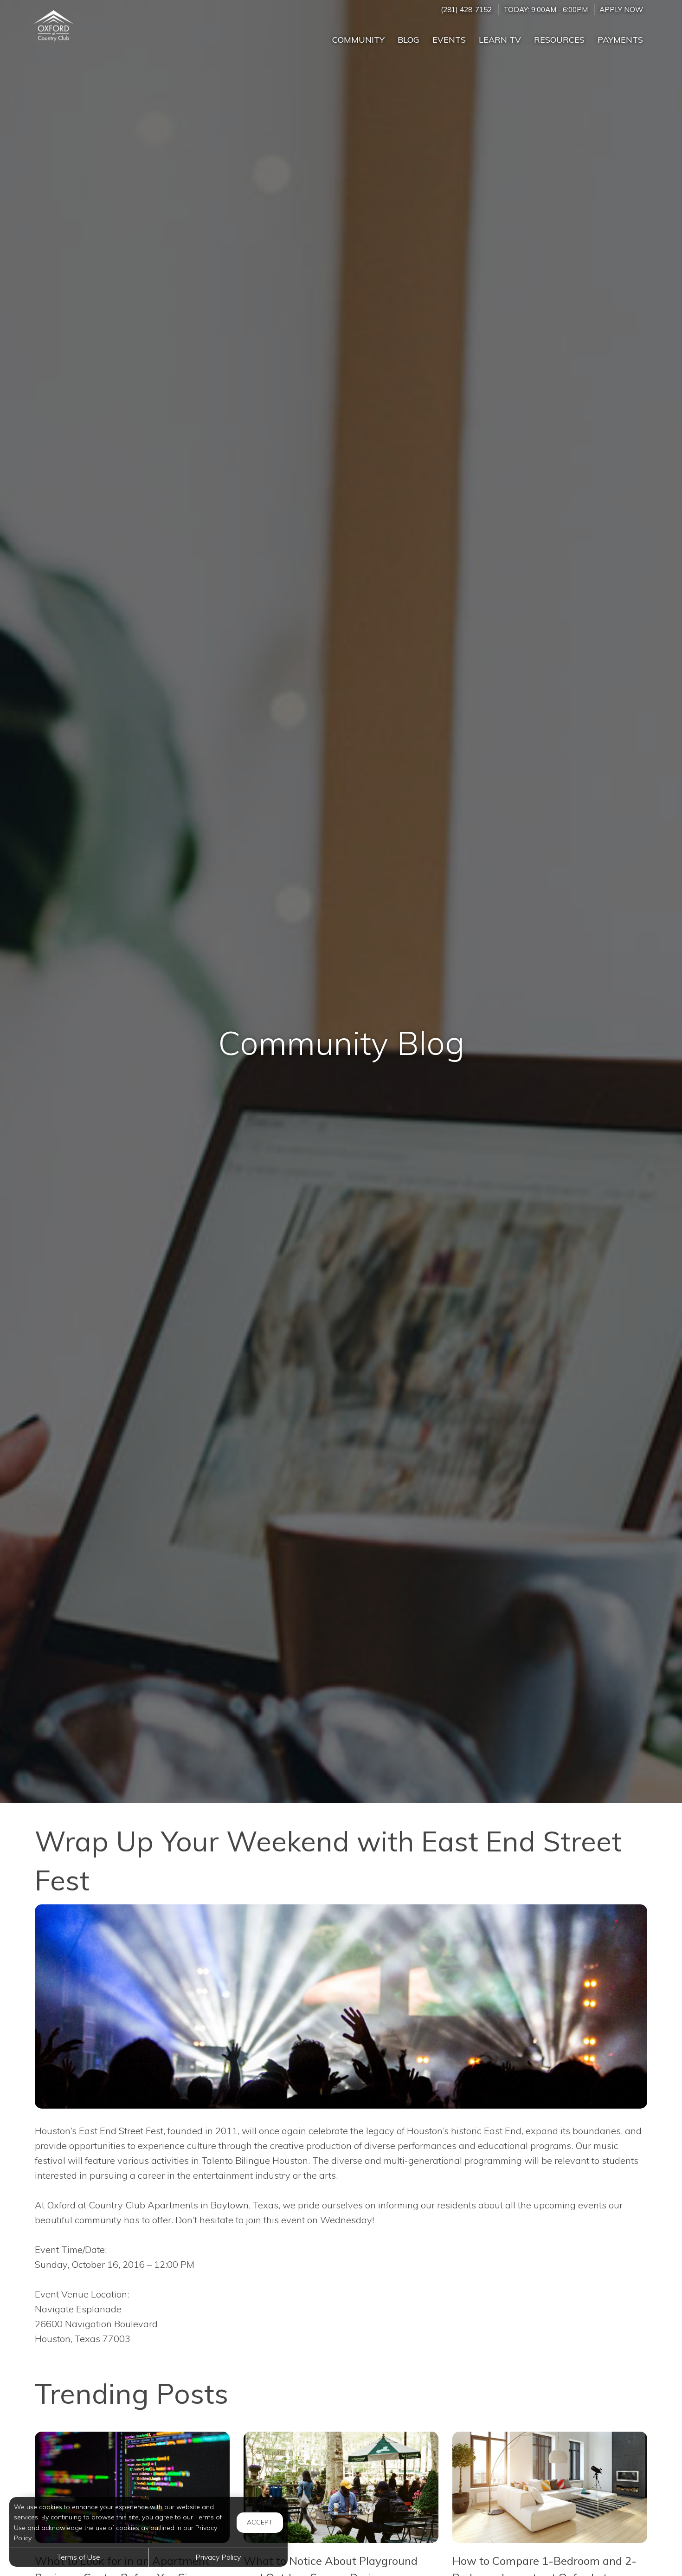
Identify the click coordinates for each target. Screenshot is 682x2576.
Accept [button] (260, 2522)
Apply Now (621, 10)
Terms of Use (79, 2557)
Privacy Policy (218, 2557)
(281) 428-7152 (466, 10)
